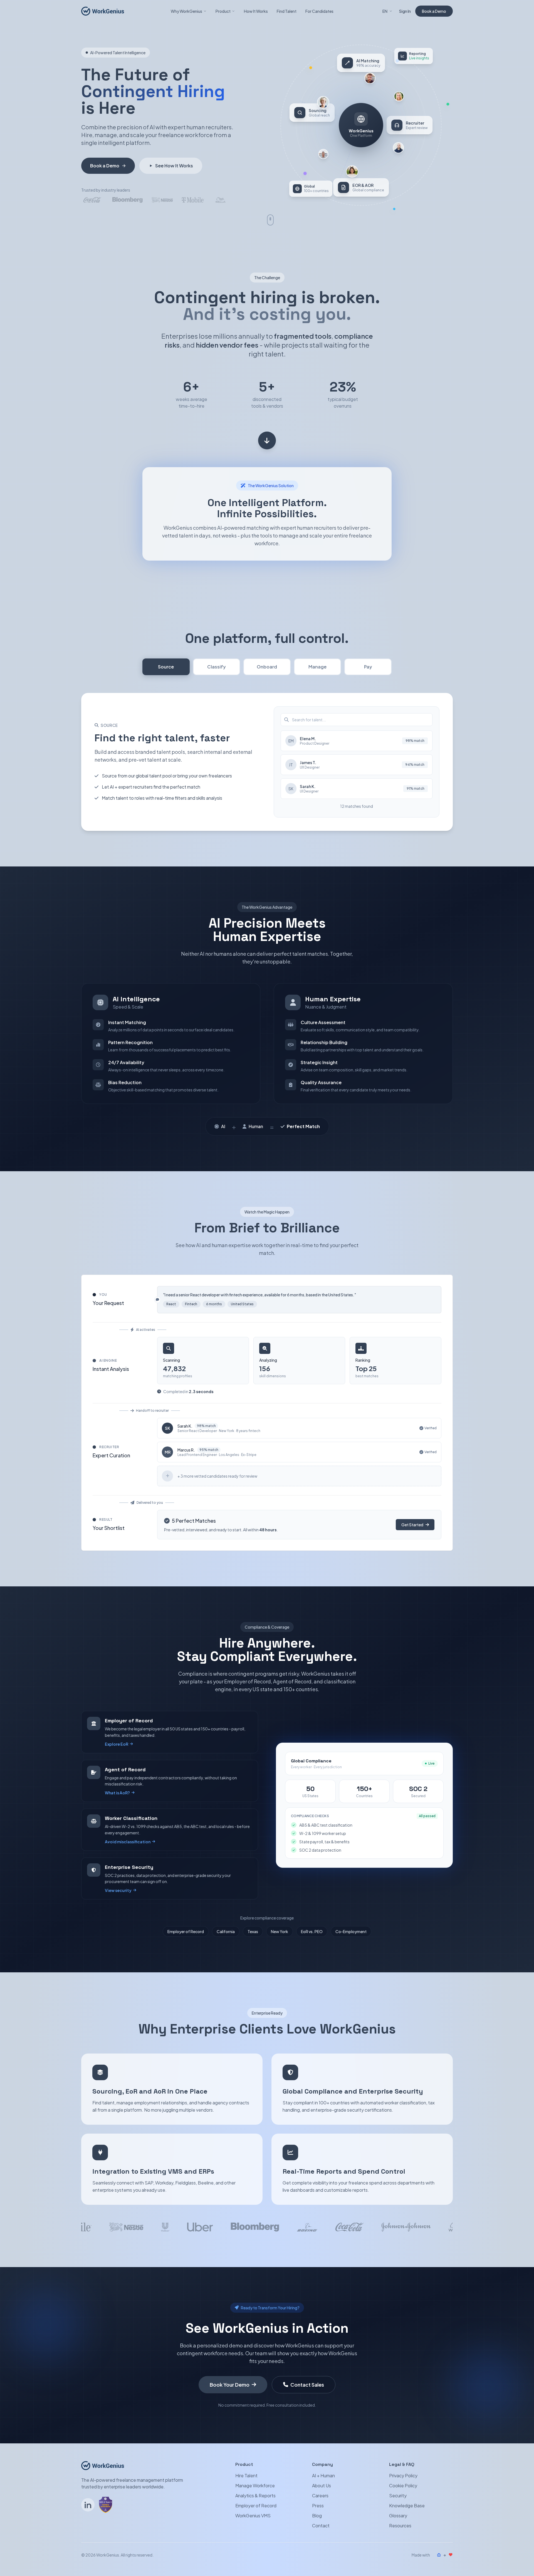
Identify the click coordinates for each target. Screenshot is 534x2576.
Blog (317, 2516)
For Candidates (319, 11)
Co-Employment (351, 1931)
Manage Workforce (255, 2485)
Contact (321, 2526)
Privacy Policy (403, 2475)
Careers (320, 2496)
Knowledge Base (407, 2506)
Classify (217, 667)
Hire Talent (246, 2475)
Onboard (267, 667)
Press (318, 2506)
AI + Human (323, 2475)
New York (280, 1931)
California (226, 1931)
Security (398, 2496)
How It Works (256, 11)
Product (223, 11)
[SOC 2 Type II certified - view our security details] (106, 2505)
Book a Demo (434, 11)
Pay (368, 667)
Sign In (405, 11)
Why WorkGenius (186, 11)
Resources (400, 2526)
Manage (317, 667)
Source (166, 667)
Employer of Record (186, 1931)
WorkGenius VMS (253, 2516)
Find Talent (287, 11)
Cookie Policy (403, 2485)
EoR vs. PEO (312, 1931)
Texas (253, 1931)
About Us (322, 2485)
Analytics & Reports (255, 2496)
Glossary (398, 2516)
